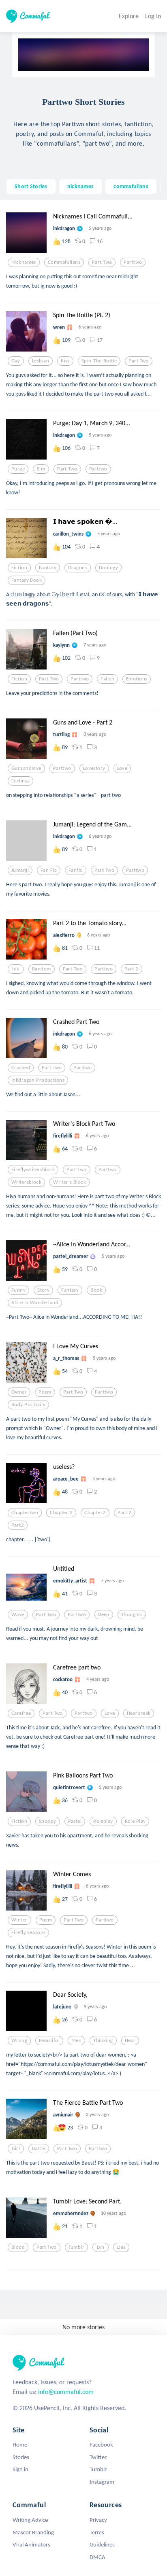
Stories (21, 2457)
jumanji (20, 870)
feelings (20, 781)
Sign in (20, 2469)
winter (19, 1920)
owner (19, 1392)
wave (18, 1614)
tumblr (77, 2247)
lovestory (94, 768)
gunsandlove (26, 768)
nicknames (81, 186)
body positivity (28, 1405)
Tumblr (98, 2469)
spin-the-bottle (99, 361)
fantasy (48, 568)
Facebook (101, 2445)
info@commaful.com (66, 2392)
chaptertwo (25, 1513)
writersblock (26, 1182)
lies (121, 2247)
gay (16, 361)
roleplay (103, 1821)
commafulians (131, 186)
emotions (137, 679)
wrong (19, 2040)
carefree (21, 1713)
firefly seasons (28, 1932)
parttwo (133, 262)
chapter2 (95, 1513)
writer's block (70, 1182)
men (76, 2040)
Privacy (98, 2520)
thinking (103, 2040)
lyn (101, 2247)
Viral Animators (31, 2544)
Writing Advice (30, 2520)
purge (18, 469)
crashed (21, 1068)
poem (45, 1392)
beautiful (49, 2040)
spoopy (48, 1821)
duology (108, 568)
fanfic (76, 870)
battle (39, 2148)
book (96, 1290)
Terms (97, 2532)
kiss (65, 361)
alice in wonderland (35, 1303)
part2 (18, 1525)
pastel (75, 1821)
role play (135, 1821)
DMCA (97, 2557)
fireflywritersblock (33, 1169)
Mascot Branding (33, 2532)
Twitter (98, 2457)
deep (104, 1614)
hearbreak (139, 1713)
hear (130, 2040)
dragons (78, 568)
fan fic (49, 870)
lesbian (41, 361)
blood (18, 2247)
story (43, 1290)
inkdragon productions (38, 1080)
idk (16, 969)
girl (16, 2148)
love (122, 768)
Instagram (102, 2482)
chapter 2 (61, 1513)
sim (41, 469)
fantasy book (27, 580)
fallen (107, 679)
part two (102, 262)
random (42, 969)
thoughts (132, 1614)
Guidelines (102, 2544)
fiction (19, 568)
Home (20, 2445)
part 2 (132, 969)
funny (18, 1290)
